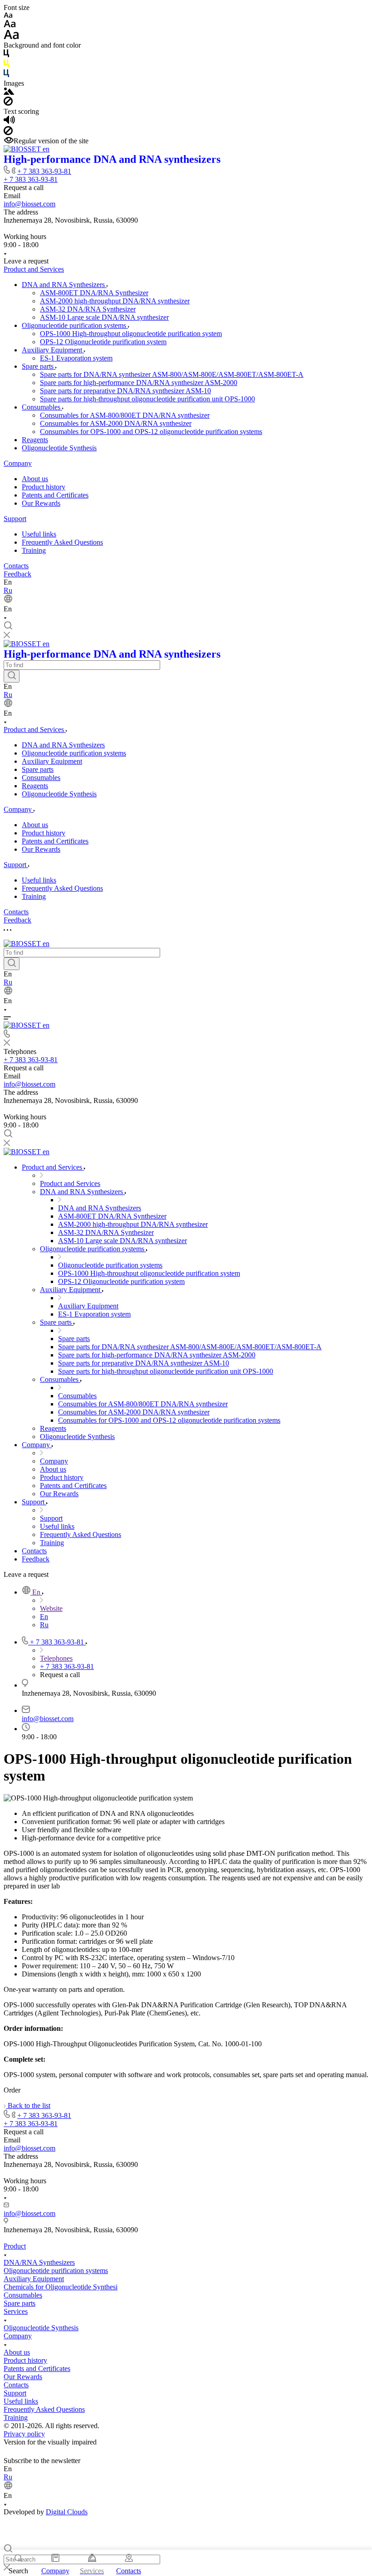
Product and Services (34, 269)
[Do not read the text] (8, 133)
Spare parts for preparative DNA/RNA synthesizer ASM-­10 (125, 391)
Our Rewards (41, 503)
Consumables (42, 407)
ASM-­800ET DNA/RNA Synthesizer (94, 293)
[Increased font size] (11, 37)
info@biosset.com (29, 204)
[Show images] (9, 92)
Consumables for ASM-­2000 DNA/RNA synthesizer (116, 423)
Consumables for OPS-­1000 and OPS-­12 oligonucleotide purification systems (151, 432)
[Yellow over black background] (6, 65)
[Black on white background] (6, 55)
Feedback (17, 574)
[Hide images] (8, 103)
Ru (8, 590)
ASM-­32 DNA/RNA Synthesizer (88, 309)
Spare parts (39, 366)
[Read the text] (9, 122)
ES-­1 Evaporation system (76, 358)
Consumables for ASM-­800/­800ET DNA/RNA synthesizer (125, 415)
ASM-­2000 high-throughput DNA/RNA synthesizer (115, 301)
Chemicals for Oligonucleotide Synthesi (61, 2287)
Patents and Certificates (55, 495)
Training (34, 550)
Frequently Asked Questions (62, 542)
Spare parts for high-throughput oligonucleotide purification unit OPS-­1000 (147, 399)
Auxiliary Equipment (53, 350)
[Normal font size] (10, 25)
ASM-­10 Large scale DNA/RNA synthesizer (104, 317)
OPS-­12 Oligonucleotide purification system (103, 342)
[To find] (12, 676)
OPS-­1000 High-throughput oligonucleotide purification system (131, 334)
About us (35, 479)
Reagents (35, 440)
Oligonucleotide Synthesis (59, 448)
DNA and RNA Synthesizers (64, 285)
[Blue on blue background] (6, 75)
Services (16, 2311)
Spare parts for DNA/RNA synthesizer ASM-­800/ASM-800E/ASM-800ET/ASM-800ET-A (172, 374)
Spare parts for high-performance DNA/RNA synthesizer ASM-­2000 (139, 383)
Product (15, 2246)
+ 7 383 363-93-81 (44, 171)
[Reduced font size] (8, 16)
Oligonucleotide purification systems (75, 325)
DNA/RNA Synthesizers (39, 2262)
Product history (44, 487)
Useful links (39, 534)
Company (18, 463)
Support (15, 519)
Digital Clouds (67, 2512)
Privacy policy (24, 2434)
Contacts (16, 566)
